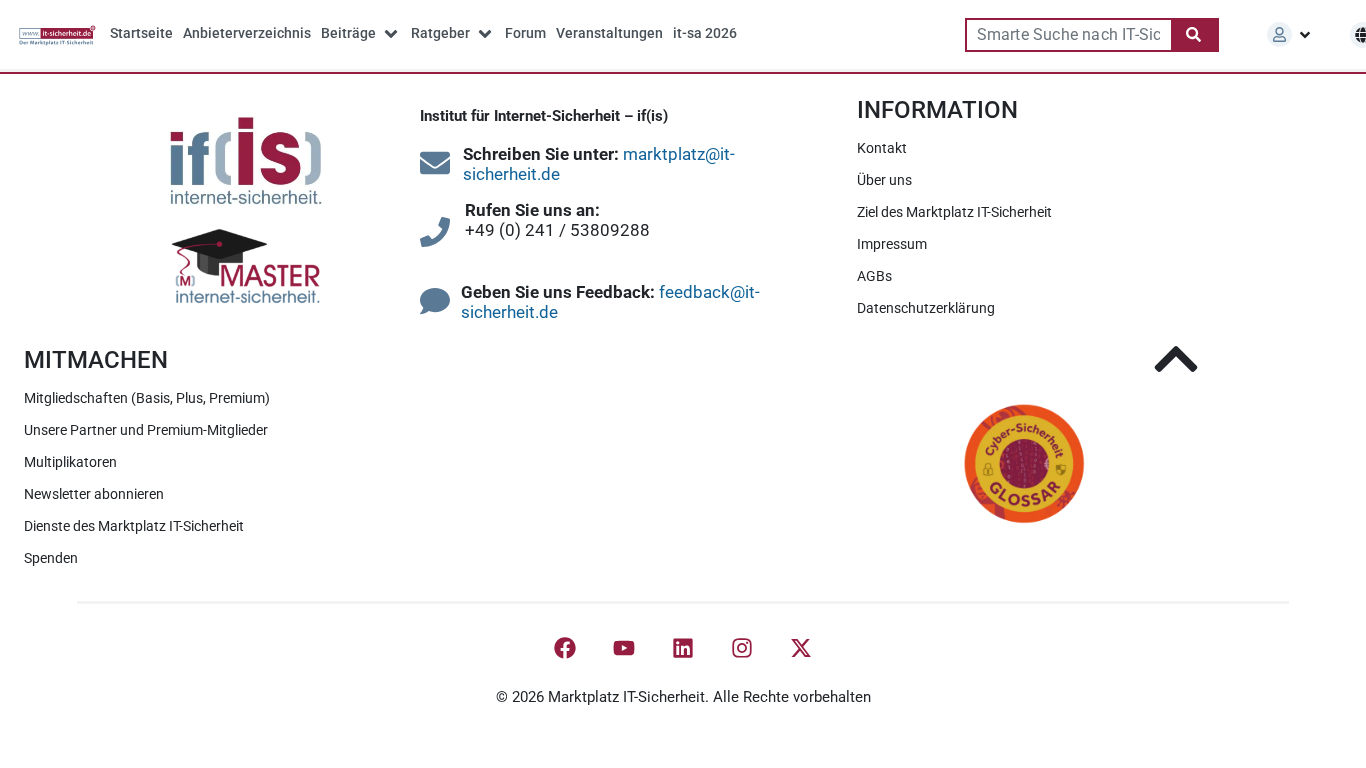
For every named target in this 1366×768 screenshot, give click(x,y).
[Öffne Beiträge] (391, 33)
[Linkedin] (683, 648)
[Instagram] (742, 648)
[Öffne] (1305, 35)
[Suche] (1195, 35)
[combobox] (1068, 35)
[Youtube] (624, 648)
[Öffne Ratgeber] (485, 33)
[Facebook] (565, 648)
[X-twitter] (801, 648)
